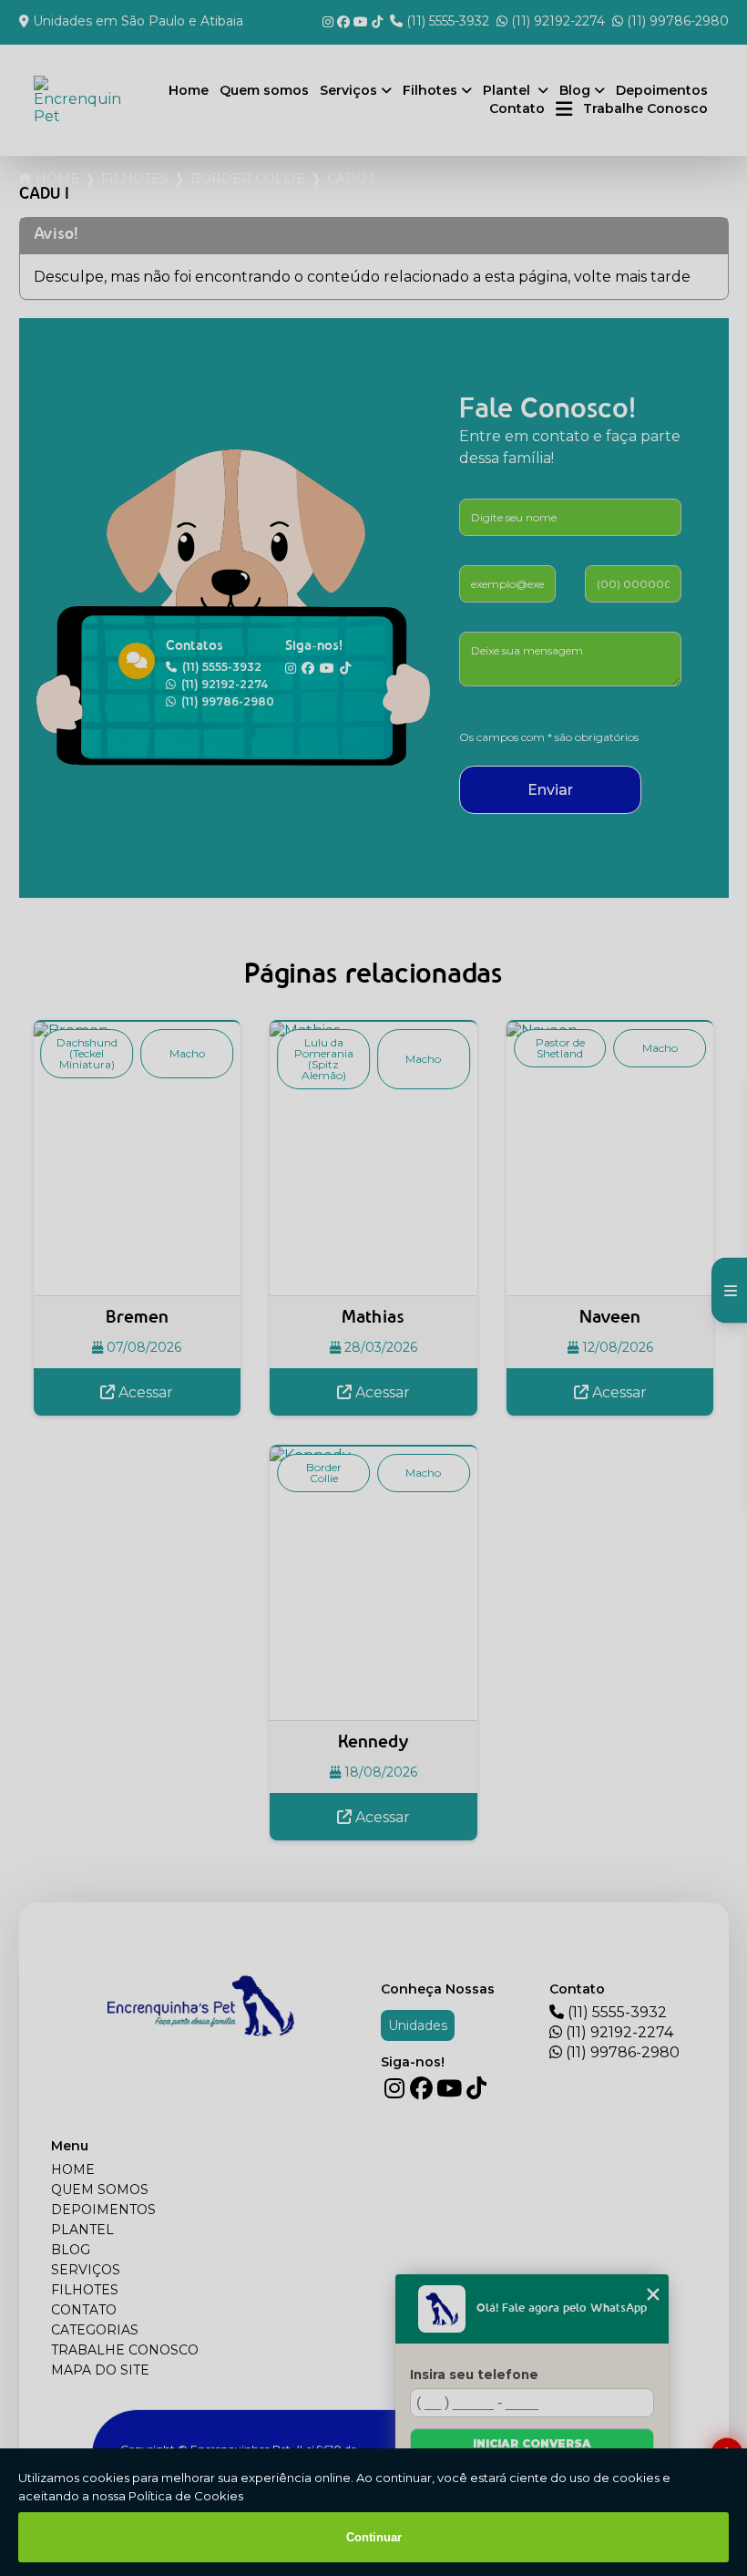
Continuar (374, 2537)
